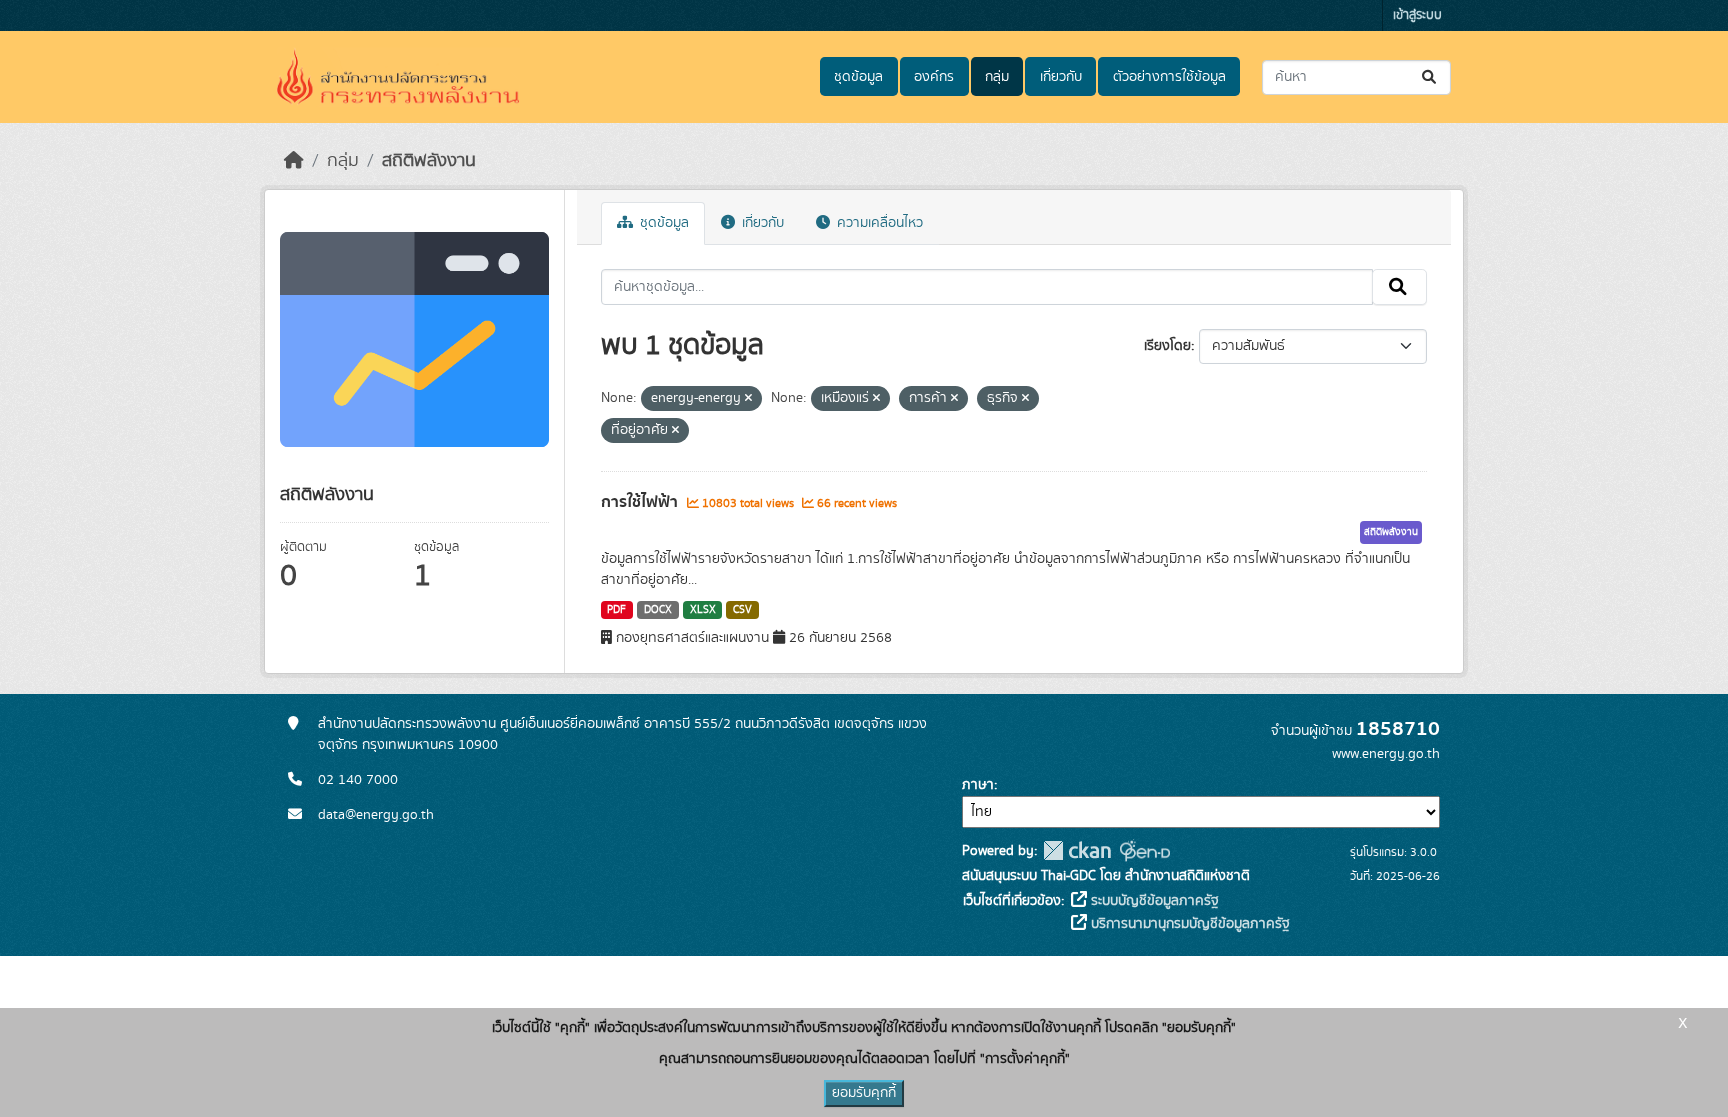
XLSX (703, 610)
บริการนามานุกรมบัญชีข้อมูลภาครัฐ (1188, 924)
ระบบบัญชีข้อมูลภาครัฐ (1153, 901)
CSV (742, 610)
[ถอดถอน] (748, 399)
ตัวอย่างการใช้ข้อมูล (1169, 77)
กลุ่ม (997, 77)
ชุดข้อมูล (858, 77)
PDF (616, 610)
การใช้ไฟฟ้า (641, 502)
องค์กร (934, 77)
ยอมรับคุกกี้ (864, 1093)
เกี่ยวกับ (1061, 77)
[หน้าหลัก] (294, 161)
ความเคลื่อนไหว (878, 223)
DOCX (658, 610)
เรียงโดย (1167, 346)
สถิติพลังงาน (429, 161)
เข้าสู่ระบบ (1417, 15)
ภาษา (978, 785)
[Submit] (1430, 77)
